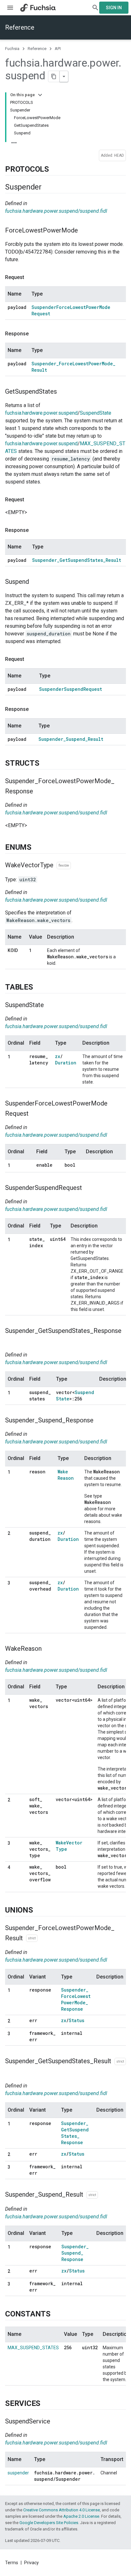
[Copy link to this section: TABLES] (39, 987)
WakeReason (66, 1475)
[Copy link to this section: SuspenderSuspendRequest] (88, 1188)
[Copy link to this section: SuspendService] (57, 2422)
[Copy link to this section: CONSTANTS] (57, 2314)
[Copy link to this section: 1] (17, 1057)
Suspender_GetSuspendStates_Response (75, 2133)
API (58, 49)
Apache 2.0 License (81, 2516)
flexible (64, 866)
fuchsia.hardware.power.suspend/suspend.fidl (56, 211)
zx (58, 1056)
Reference (20, 27)
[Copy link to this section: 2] (17, 1534)
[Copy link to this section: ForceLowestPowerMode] (84, 231)
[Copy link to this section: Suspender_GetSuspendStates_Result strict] (11, 2072)
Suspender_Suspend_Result (71, 739)
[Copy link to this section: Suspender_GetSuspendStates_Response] (11, 1341)
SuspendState (96, 413)
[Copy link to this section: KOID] (14, 957)
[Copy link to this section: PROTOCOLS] (55, 169)
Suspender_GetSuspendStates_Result (77, 560)
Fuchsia (12, 49)
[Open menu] (10, 8)
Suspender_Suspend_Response (75, 2253)
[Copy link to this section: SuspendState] (50, 1005)
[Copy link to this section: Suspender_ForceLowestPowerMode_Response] (39, 792)
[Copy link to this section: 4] (17, 1868)
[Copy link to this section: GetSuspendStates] (63, 392)
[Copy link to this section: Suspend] (35, 582)
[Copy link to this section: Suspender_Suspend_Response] (100, 1420)
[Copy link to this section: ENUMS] (38, 848)
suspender (18, 2473)
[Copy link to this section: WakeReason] (48, 1649)
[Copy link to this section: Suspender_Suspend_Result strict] (104, 2195)
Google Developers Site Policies (49, 2523)
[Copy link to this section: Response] (35, 334)
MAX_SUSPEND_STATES (33, 2348)
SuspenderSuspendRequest (71, 689)
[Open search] (95, 8)
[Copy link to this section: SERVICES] (47, 2404)
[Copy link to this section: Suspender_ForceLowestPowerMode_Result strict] (44, 1938)
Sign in (114, 8)
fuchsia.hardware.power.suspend (41, 413)
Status (76, 2020)
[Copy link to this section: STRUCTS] (45, 763)
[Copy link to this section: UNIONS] (39, 1910)
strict (32, 1938)
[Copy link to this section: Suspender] (48, 187)
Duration (66, 1063)
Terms (12, 2563)
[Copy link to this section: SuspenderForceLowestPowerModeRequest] (35, 1114)
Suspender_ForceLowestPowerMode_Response (76, 1999)
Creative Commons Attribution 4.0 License (62, 2510)
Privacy (31, 2563)
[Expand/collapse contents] (40, 95)
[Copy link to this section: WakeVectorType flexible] (77, 866)
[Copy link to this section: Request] (31, 277)
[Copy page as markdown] (54, 76)
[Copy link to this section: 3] (17, 1583)
